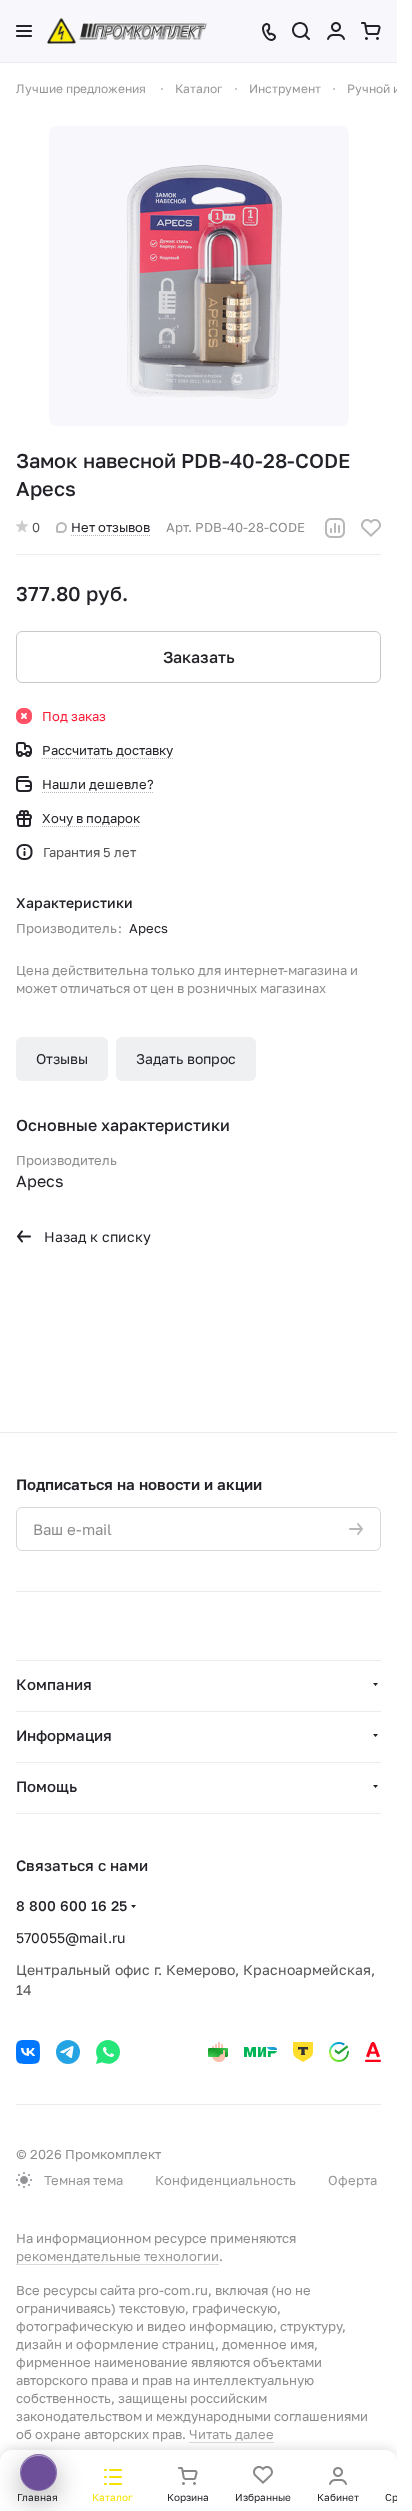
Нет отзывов (110, 527)
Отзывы (62, 1058)
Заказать (199, 657)
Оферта (352, 2180)
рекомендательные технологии (117, 2256)
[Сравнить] (335, 528)
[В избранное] (371, 528)
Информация (64, 1735)
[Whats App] (108, 2052)
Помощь (46, 1786)
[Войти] (336, 31)
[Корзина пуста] (371, 31)
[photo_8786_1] (199, 276)
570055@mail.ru (70, 1937)
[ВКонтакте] (28, 2052)
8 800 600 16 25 (71, 1905)
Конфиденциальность (225, 2180)
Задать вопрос (186, 1058)
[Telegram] (68, 2052)
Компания (54, 1684)
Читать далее (231, 2434)
